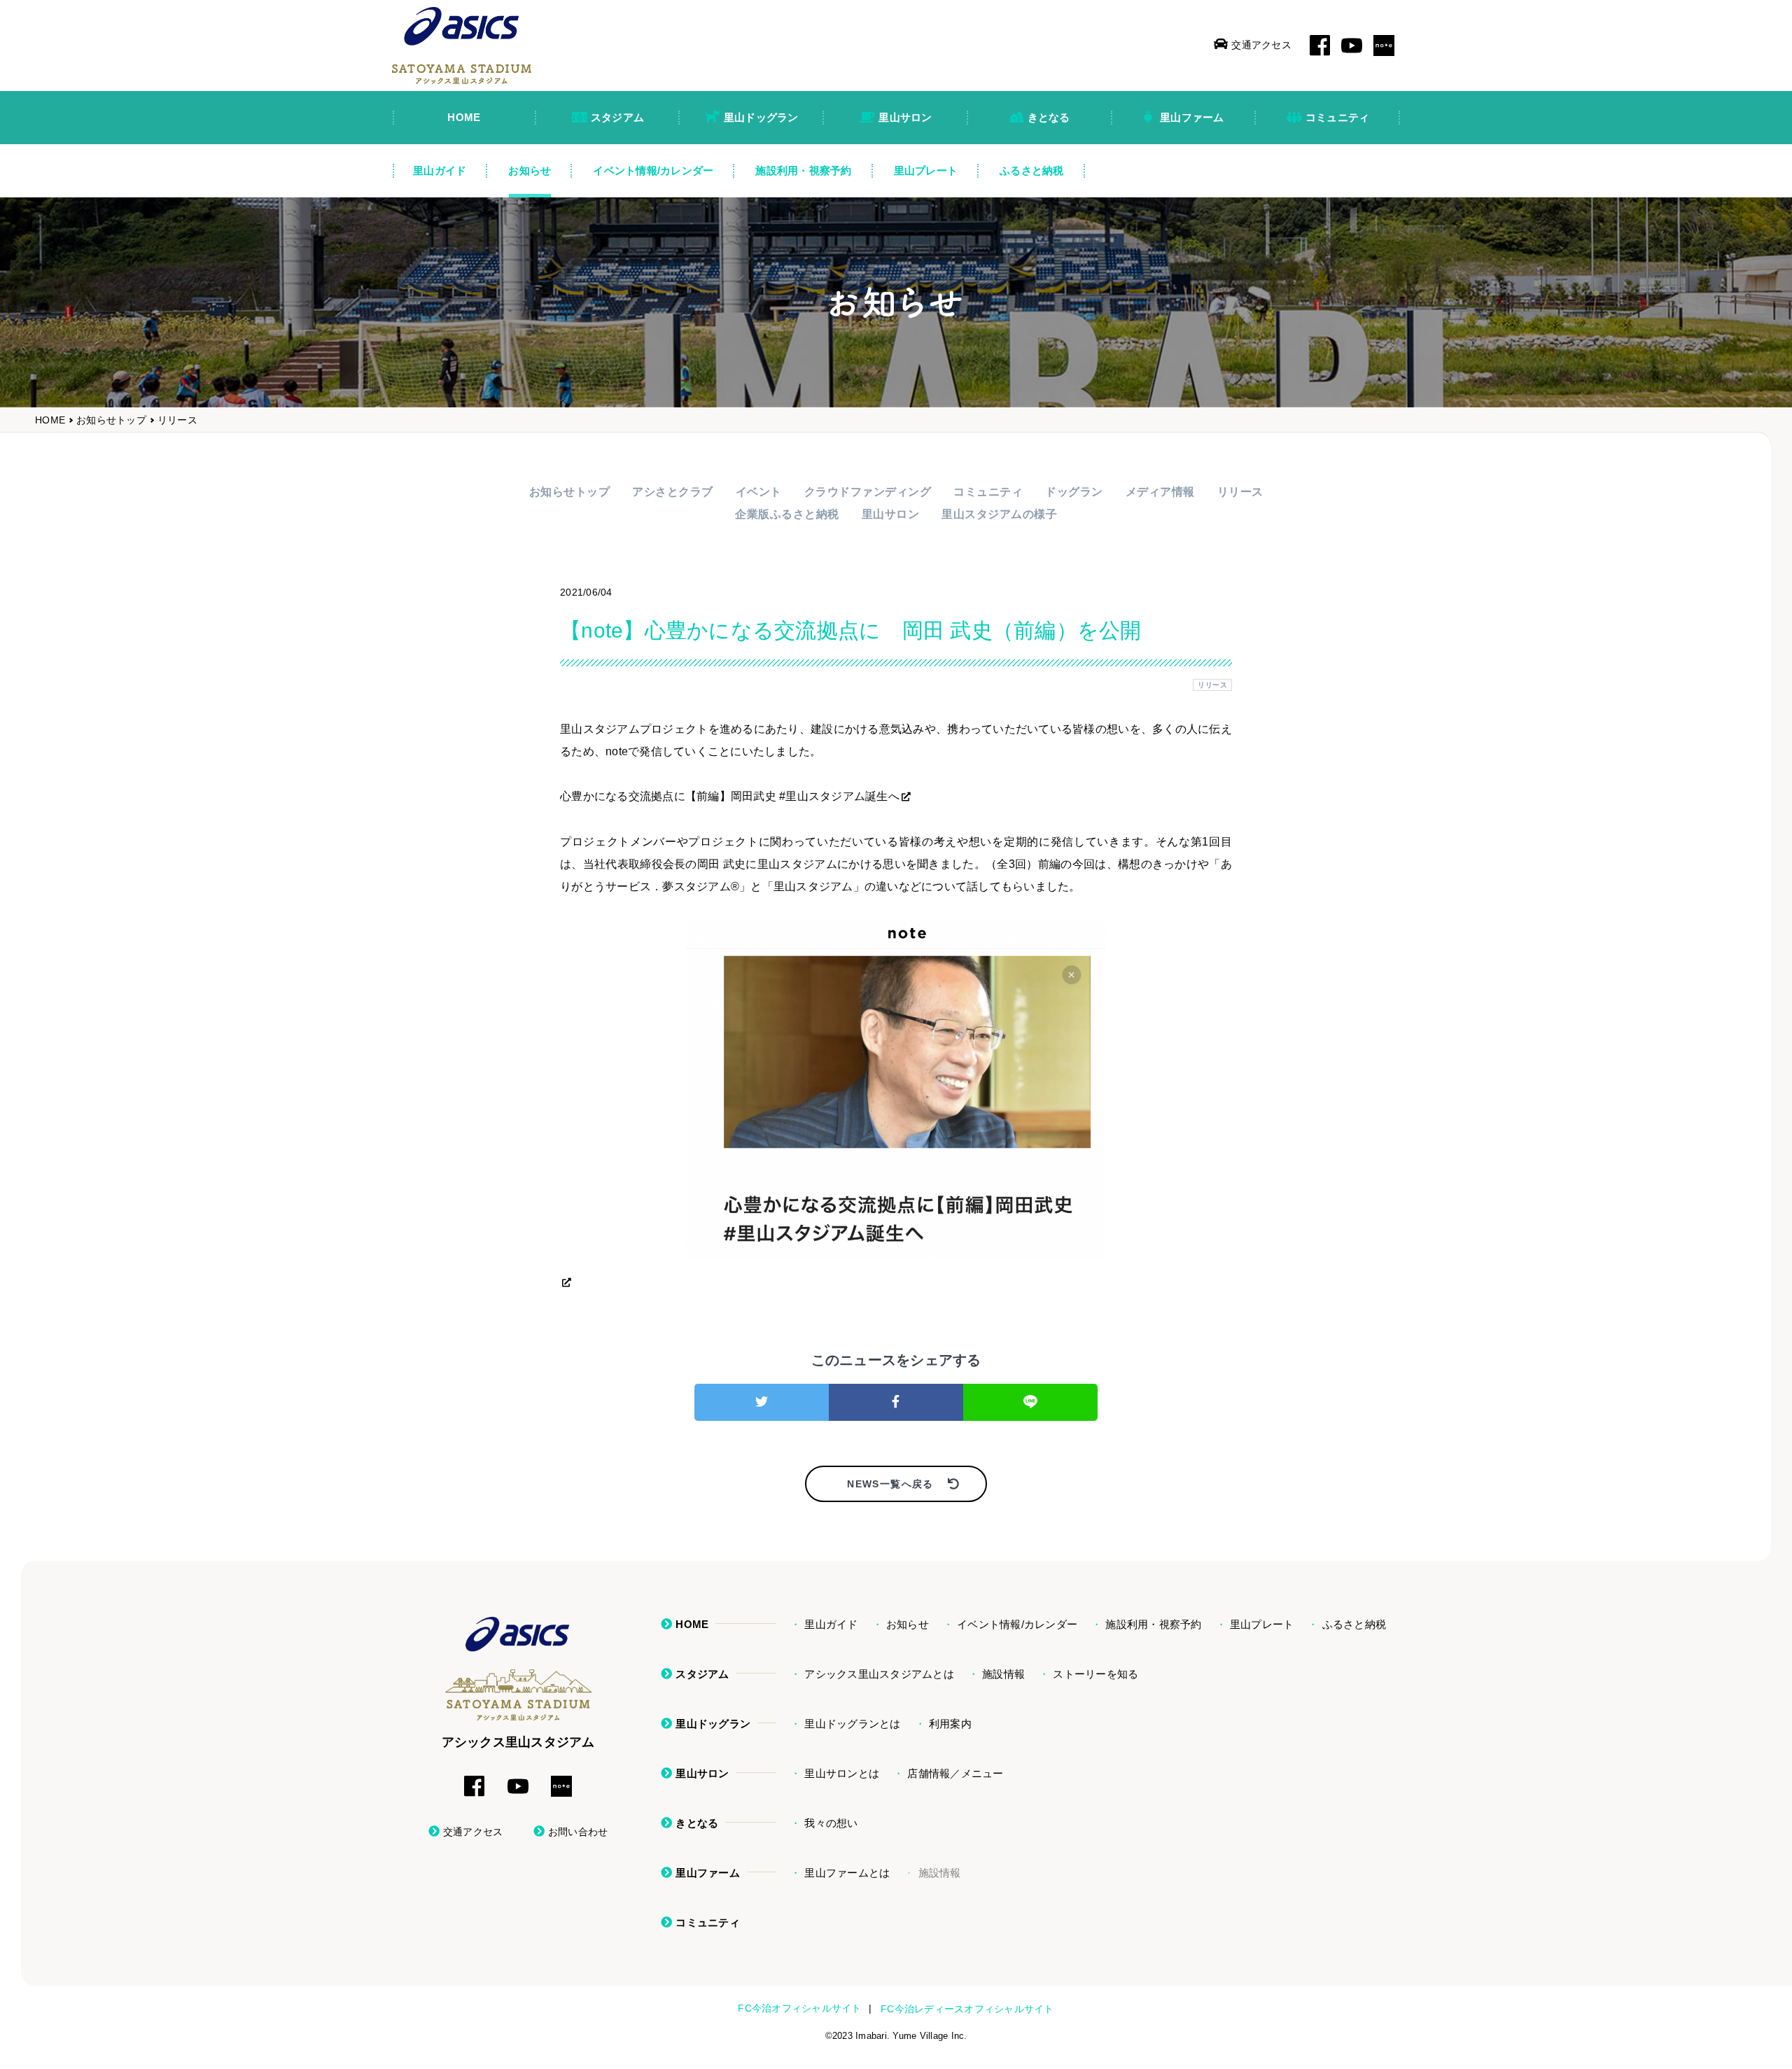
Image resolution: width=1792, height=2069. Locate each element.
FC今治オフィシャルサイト (799, 2008)
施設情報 (1003, 1674)
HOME (50, 420)
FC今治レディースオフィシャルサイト (967, 2009)
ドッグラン (1074, 492)
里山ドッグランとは (852, 1724)
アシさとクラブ (673, 492)
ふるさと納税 (1354, 1624)
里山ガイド (831, 1624)
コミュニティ (988, 492)
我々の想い (831, 1823)
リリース (177, 420)
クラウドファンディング (868, 492)
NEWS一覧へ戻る (890, 1484)
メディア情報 (1160, 492)
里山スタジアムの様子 (999, 514)
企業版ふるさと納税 (787, 514)
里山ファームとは (847, 1873)
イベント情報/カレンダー (1017, 1624)
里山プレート (1262, 1624)
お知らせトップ (111, 420)
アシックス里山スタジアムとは (879, 1674)
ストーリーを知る (1095, 1674)
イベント (759, 492)
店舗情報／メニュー (955, 1773)
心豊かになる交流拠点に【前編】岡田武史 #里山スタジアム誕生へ (730, 796)
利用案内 (950, 1724)
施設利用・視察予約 (1153, 1624)
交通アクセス (1261, 45)
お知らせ (908, 1624)
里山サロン (891, 514)
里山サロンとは (842, 1773)
